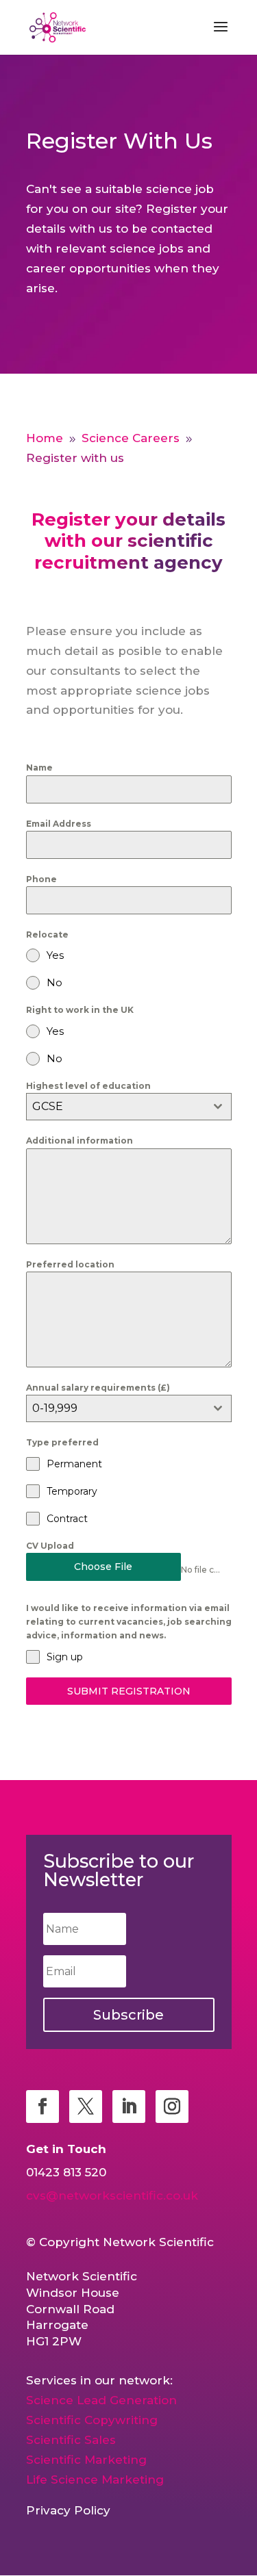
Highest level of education (88, 1086)
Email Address (59, 824)
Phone (41, 879)
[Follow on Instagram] (172, 2107)
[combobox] (129, 1107)
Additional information (79, 1141)
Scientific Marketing (86, 2460)
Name (39, 768)
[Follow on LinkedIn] (129, 2107)
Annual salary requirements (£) (98, 1388)
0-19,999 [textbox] (55, 1408)
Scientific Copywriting (92, 2420)
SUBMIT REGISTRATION (129, 1691)
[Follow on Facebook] (42, 2107)
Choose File (103, 1567)
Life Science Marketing (95, 2480)
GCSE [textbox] (48, 1106)
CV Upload (50, 1546)
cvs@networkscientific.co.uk (112, 2195)
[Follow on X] (86, 2107)
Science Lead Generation (101, 2400)
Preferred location (70, 1264)
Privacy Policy (68, 2510)
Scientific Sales (71, 2440)
